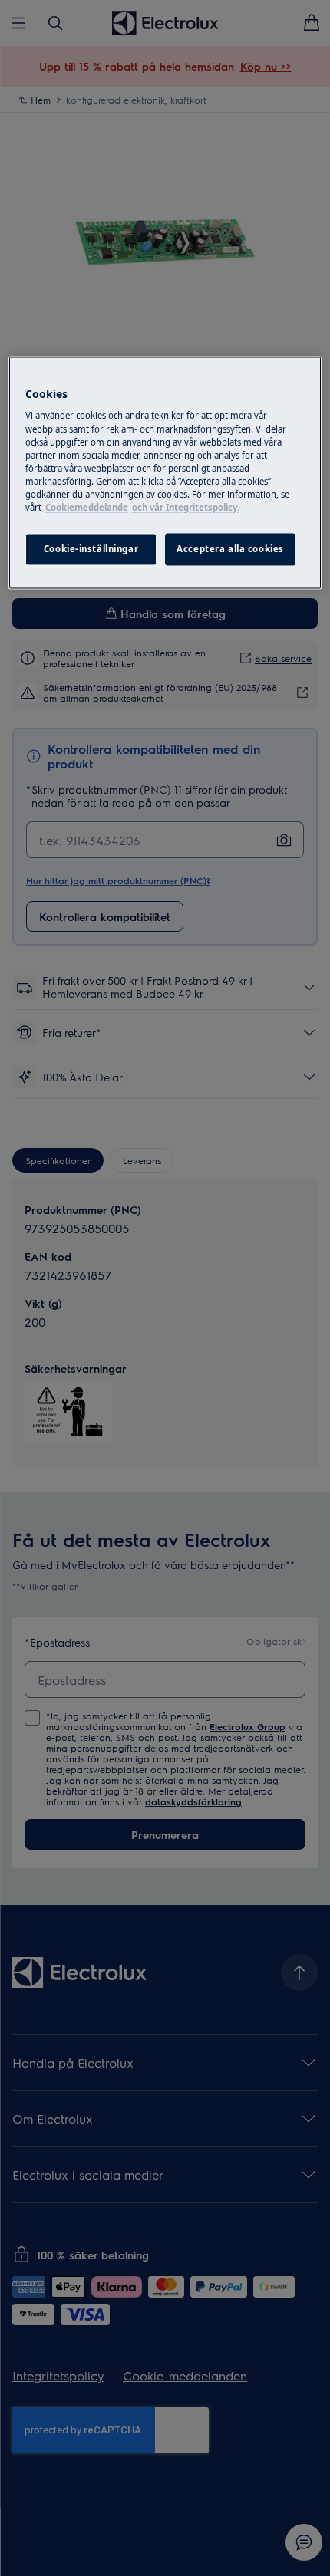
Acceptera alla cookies (230, 549)
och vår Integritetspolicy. (186, 507)
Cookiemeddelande (87, 507)
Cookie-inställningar (91, 549)
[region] (165, 472)
